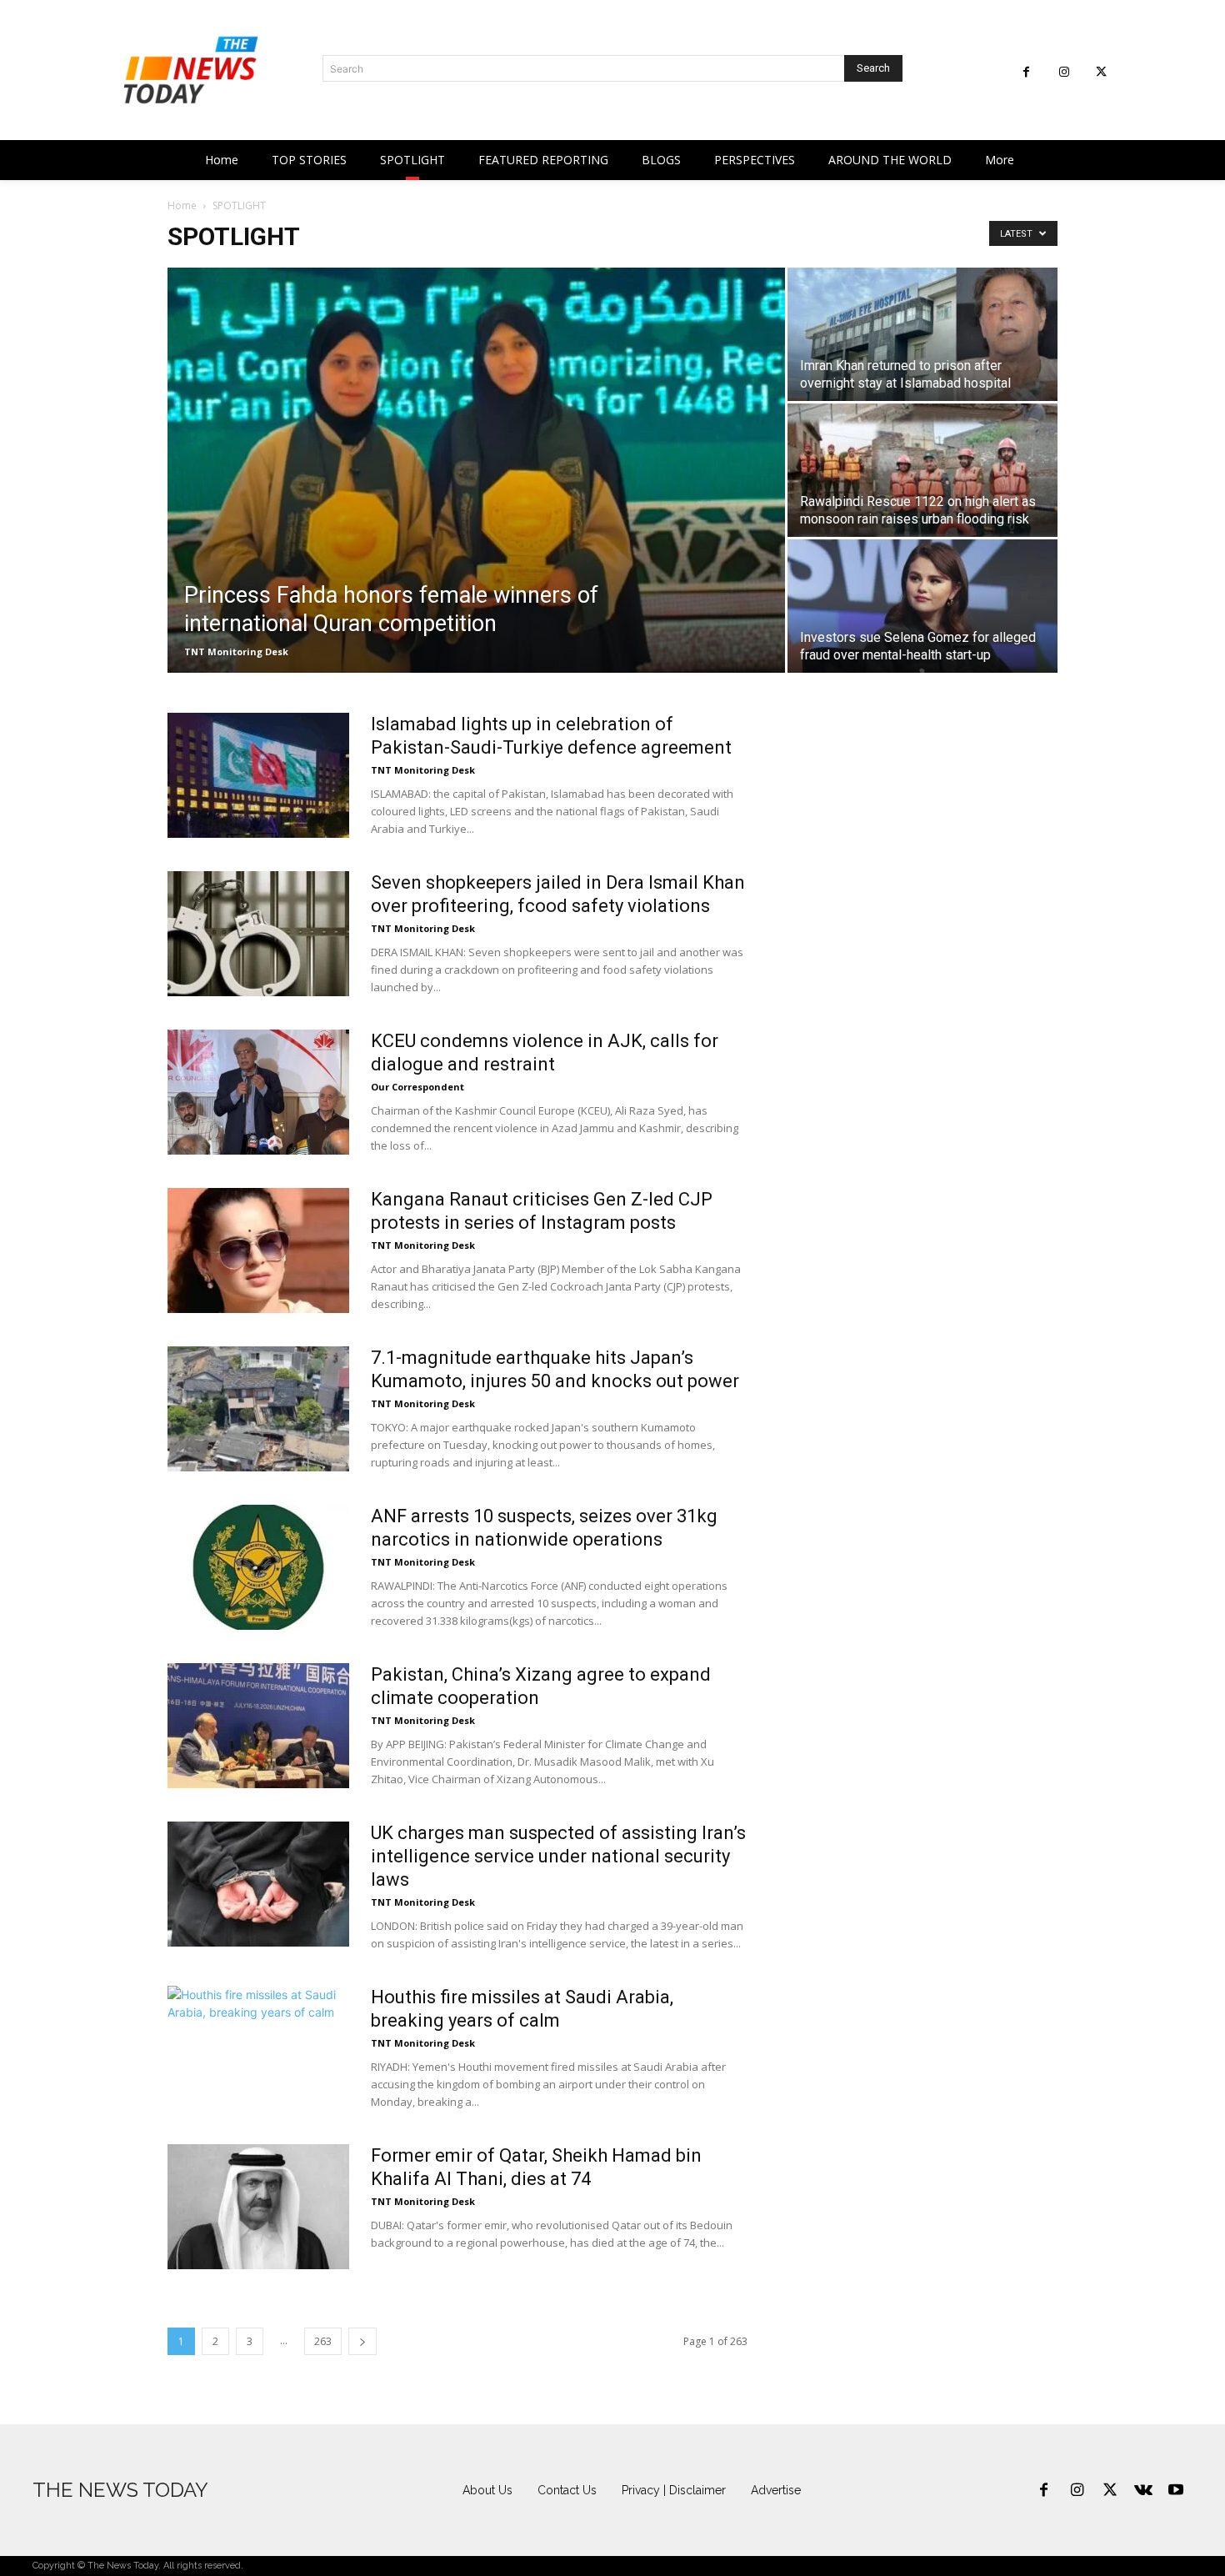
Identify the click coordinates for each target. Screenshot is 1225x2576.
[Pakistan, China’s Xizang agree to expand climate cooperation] (258, 1726)
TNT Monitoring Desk (236, 652)
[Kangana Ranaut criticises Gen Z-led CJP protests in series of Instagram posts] (258, 1250)
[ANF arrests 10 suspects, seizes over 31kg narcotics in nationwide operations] (258, 1567)
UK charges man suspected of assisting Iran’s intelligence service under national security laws (558, 1856)
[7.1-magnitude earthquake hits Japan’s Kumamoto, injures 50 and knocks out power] (258, 1409)
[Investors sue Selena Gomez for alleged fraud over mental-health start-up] (922, 606)
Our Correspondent (417, 1087)
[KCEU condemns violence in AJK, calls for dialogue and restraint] (258, 1092)
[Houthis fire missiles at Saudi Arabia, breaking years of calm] (258, 2048)
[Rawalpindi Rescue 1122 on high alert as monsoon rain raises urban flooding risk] (922, 470)
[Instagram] (1064, 72)
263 (323, 2341)
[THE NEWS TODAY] (191, 70)
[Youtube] (1176, 2491)
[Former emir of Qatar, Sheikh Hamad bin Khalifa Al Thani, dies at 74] (258, 2207)
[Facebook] (1026, 72)
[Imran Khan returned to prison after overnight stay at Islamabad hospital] (922, 334)
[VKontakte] (1143, 2491)
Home (182, 205)
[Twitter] (1101, 72)
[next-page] (362, 2341)
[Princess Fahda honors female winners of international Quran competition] (476, 470)
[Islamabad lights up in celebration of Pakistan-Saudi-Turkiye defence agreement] (258, 775)
